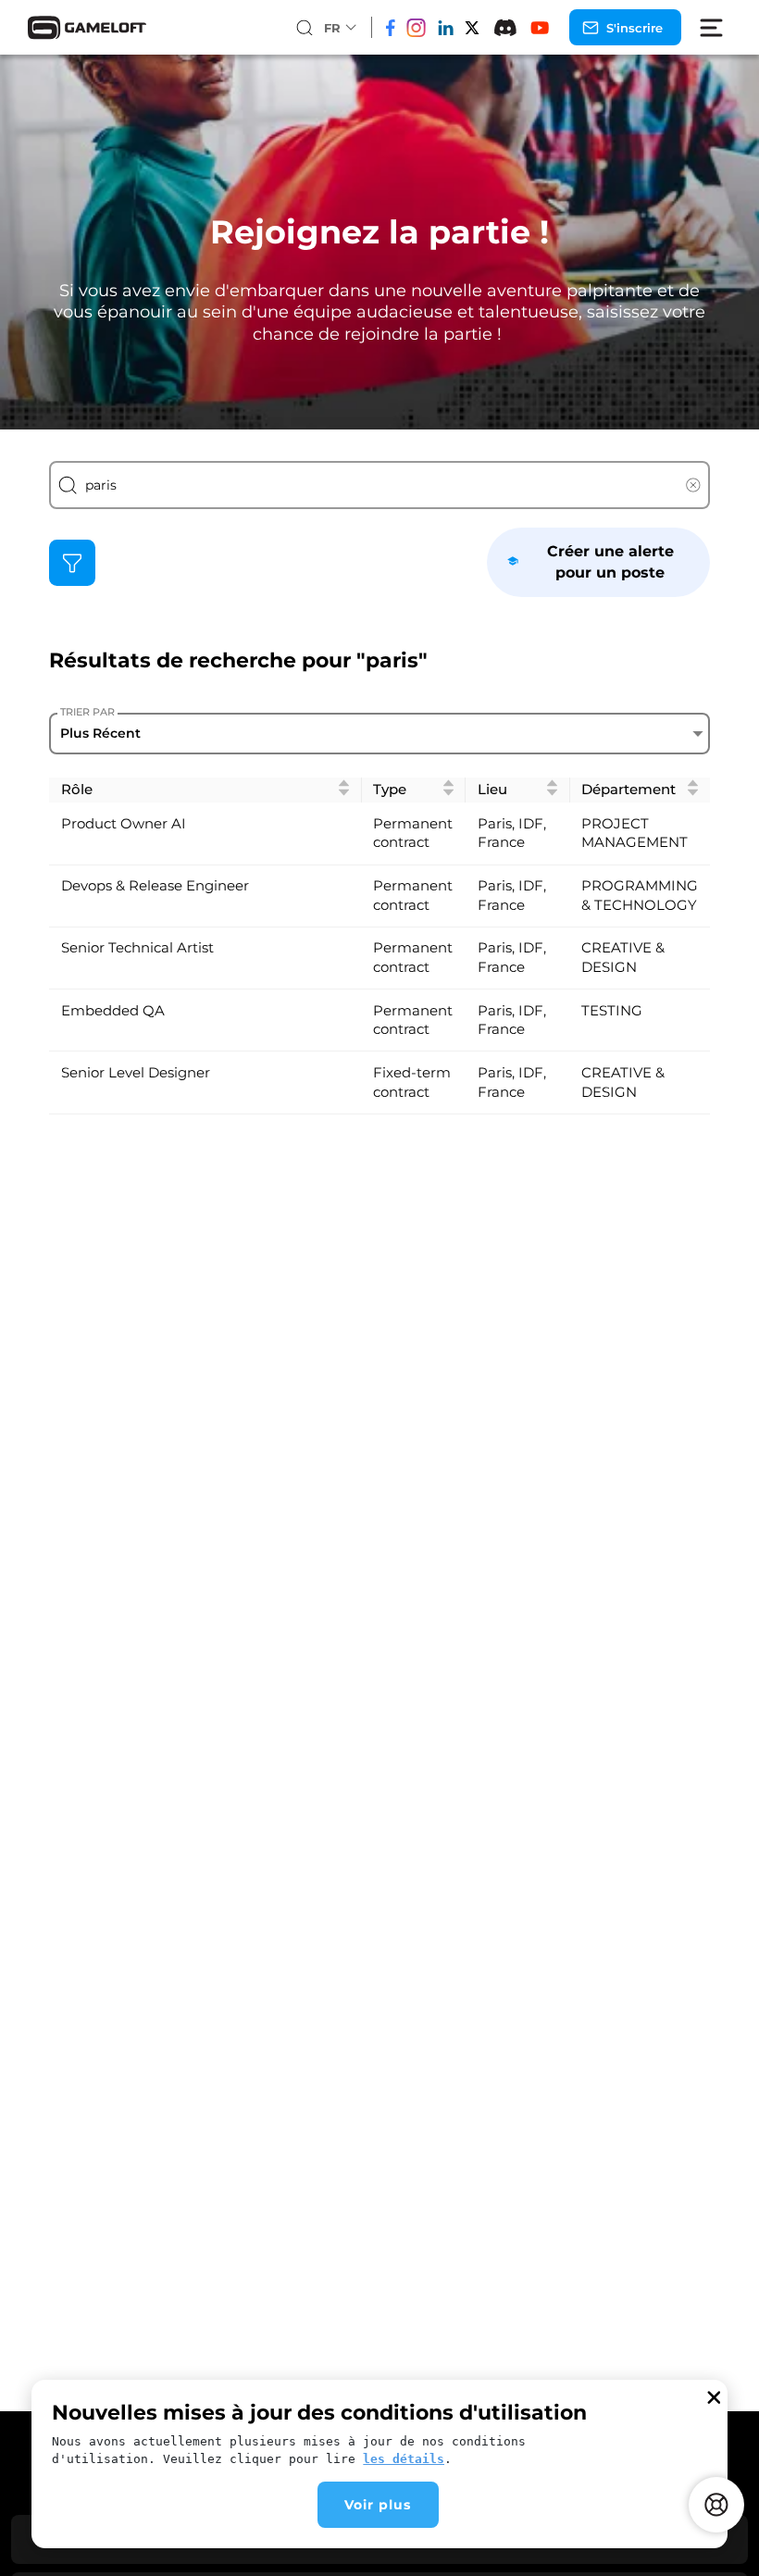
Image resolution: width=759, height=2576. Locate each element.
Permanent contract (413, 834)
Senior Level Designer (136, 1073)
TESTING (612, 1011)
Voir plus (378, 2505)
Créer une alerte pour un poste (610, 561)
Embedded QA (113, 1011)
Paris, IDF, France (512, 834)
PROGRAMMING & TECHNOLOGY (640, 896)
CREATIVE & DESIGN (623, 958)
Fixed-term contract (412, 1083)
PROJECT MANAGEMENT (635, 834)
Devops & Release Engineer (155, 886)
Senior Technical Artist (137, 948)
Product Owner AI (124, 824)
